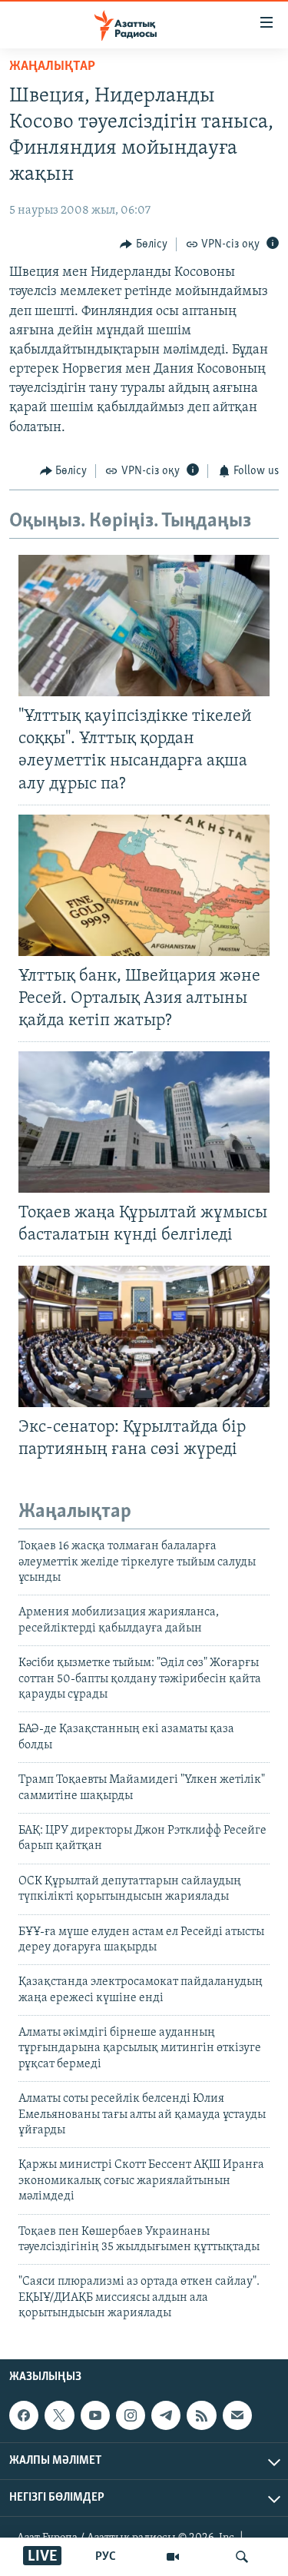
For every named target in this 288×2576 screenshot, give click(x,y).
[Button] (144, 244)
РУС (106, 2557)
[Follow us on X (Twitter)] (59, 2415)
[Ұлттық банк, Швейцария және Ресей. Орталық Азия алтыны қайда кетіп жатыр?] (144, 885)
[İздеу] (242, 2557)
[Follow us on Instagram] (131, 2415)
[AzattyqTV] (173, 2557)
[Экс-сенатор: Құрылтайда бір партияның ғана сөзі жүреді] (144, 1336)
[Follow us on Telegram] (166, 2415)
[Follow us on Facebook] (24, 2415)
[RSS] (201, 2415)
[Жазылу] (237, 2415)
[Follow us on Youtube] (95, 2415)
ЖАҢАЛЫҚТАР (52, 67)
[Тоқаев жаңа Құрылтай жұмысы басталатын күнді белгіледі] (144, 1122)
